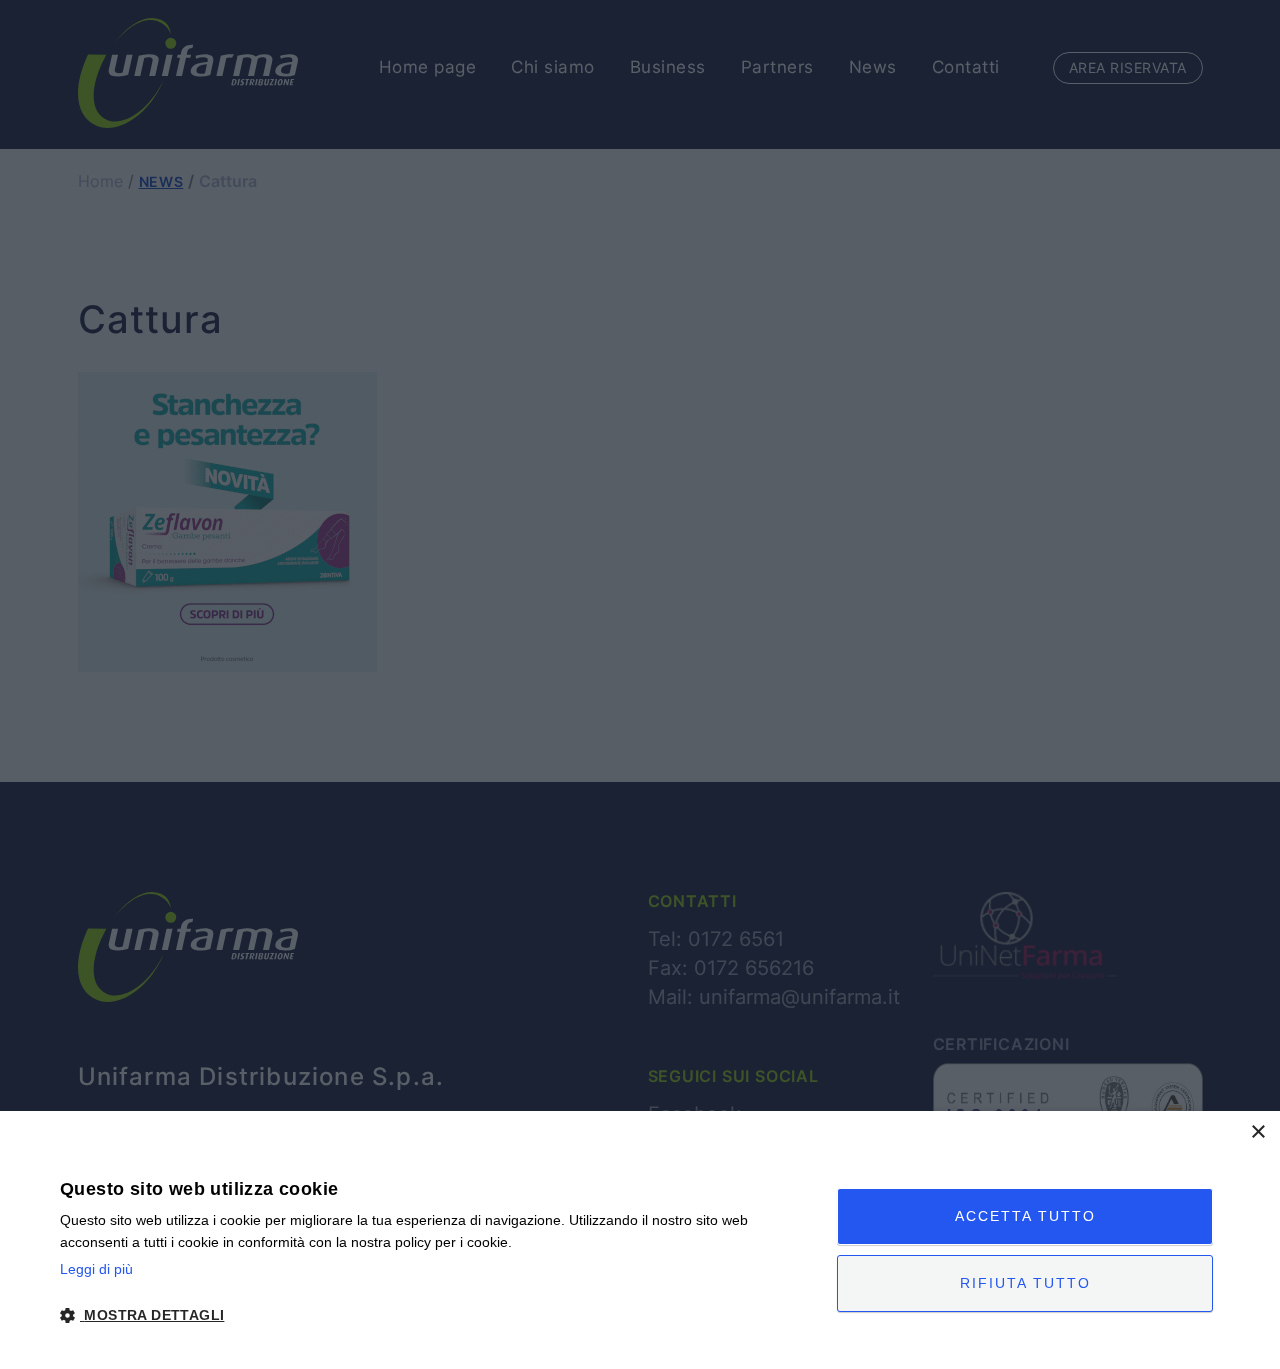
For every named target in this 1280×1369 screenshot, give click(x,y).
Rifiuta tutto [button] (1025, 1283)
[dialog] (640, 1240)
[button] (437, 1315)
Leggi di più (96, 1269)
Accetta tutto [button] (1025, 1216)
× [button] (1257, 1132)
